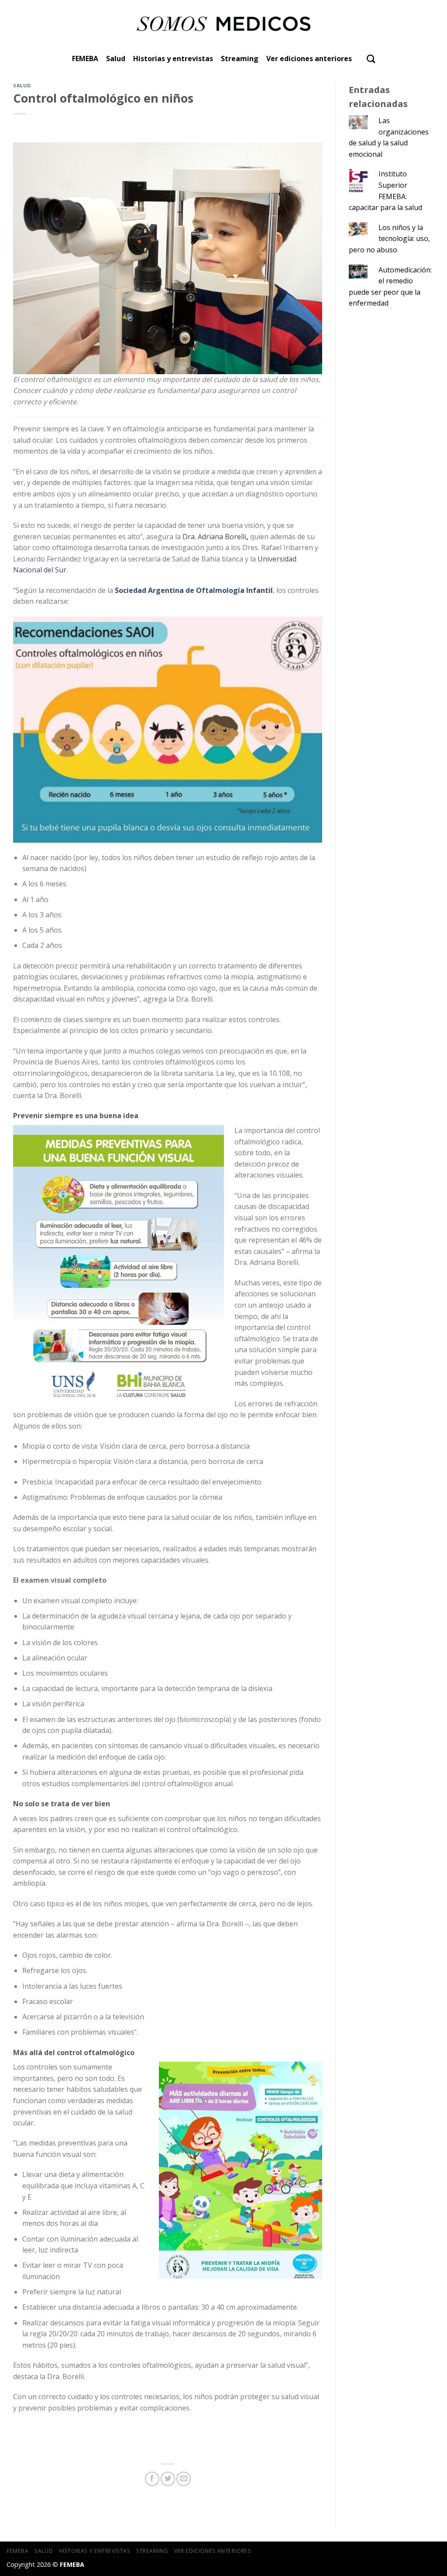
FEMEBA (85, 59)
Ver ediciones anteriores (309, 59)
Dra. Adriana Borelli (216, 537)
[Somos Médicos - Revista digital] (224, 24)
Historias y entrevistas (173, 59)
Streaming (240, 59)
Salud (116, 59)
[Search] (371, 59)
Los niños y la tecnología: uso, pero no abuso (389, 239)
